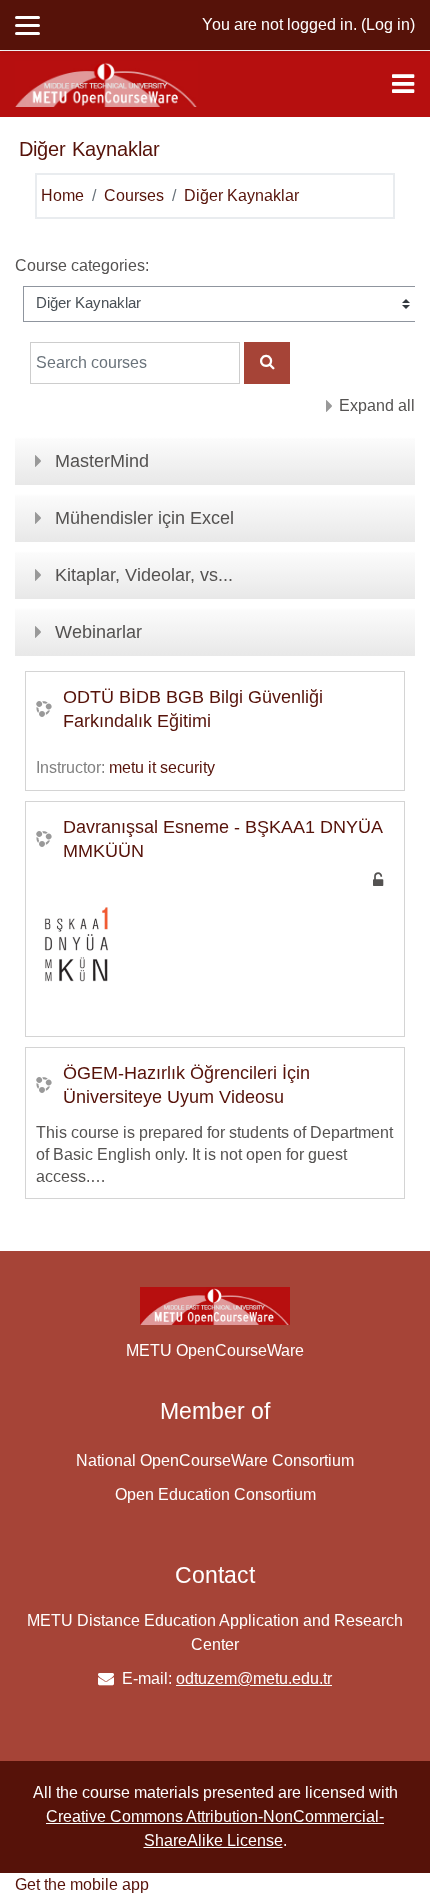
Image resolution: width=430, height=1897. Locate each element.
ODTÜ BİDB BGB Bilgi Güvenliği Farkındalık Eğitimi (193, 709)
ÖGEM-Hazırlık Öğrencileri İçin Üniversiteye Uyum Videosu (186, 1085)
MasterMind (102, 461)
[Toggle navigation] (403, 84)
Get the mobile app (82, 1884)
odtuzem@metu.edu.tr (254, 1678)
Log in (388, 24)
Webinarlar (98, 632)
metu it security (162, 767)
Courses (134, 195)
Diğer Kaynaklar (241, 195)
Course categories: (82, 265)
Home (62, 195)
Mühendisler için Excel (144, 518)
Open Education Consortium (215, 1494)
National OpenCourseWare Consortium (215, 1460)
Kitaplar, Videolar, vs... (144, 575)
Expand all (377, 405)
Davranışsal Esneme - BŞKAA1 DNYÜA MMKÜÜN (223, 839)
